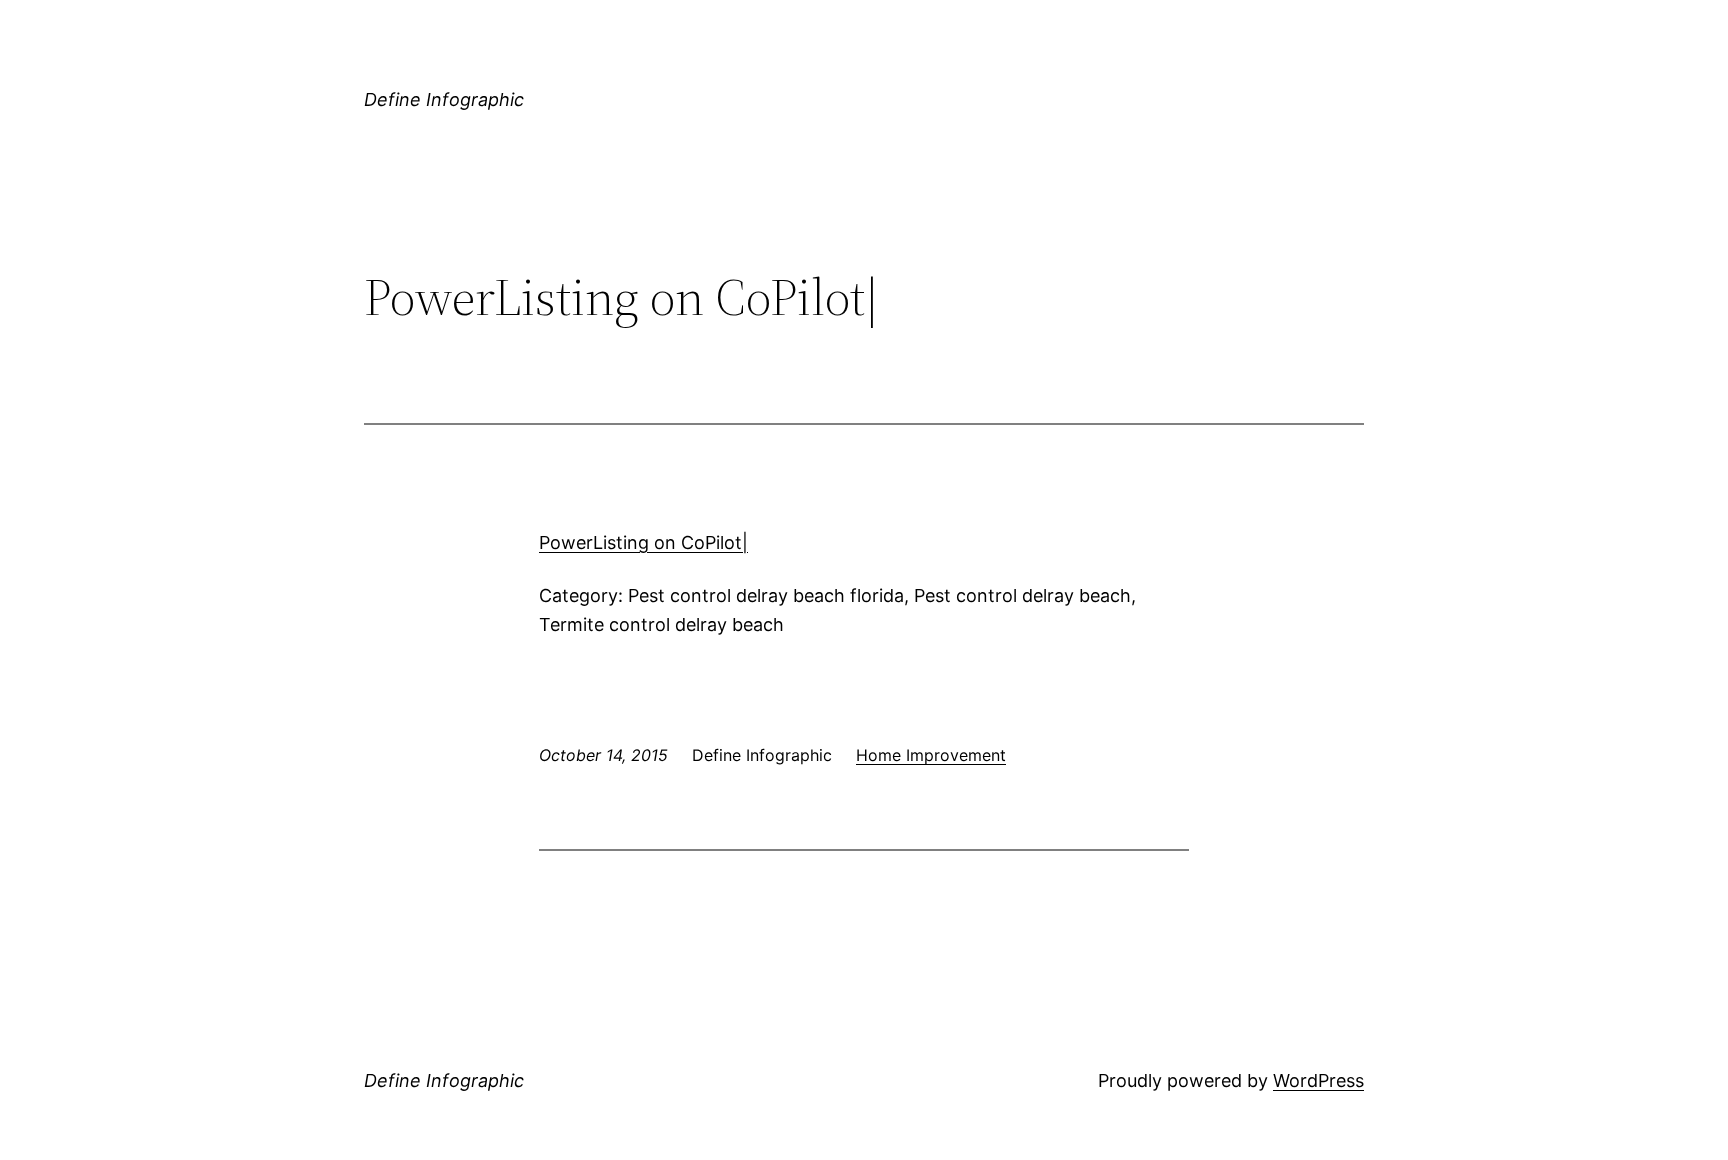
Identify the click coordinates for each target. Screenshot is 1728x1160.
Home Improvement (931, 755)
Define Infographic (444, 99)
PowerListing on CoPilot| (643, 542)
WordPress (1318, 1080)
